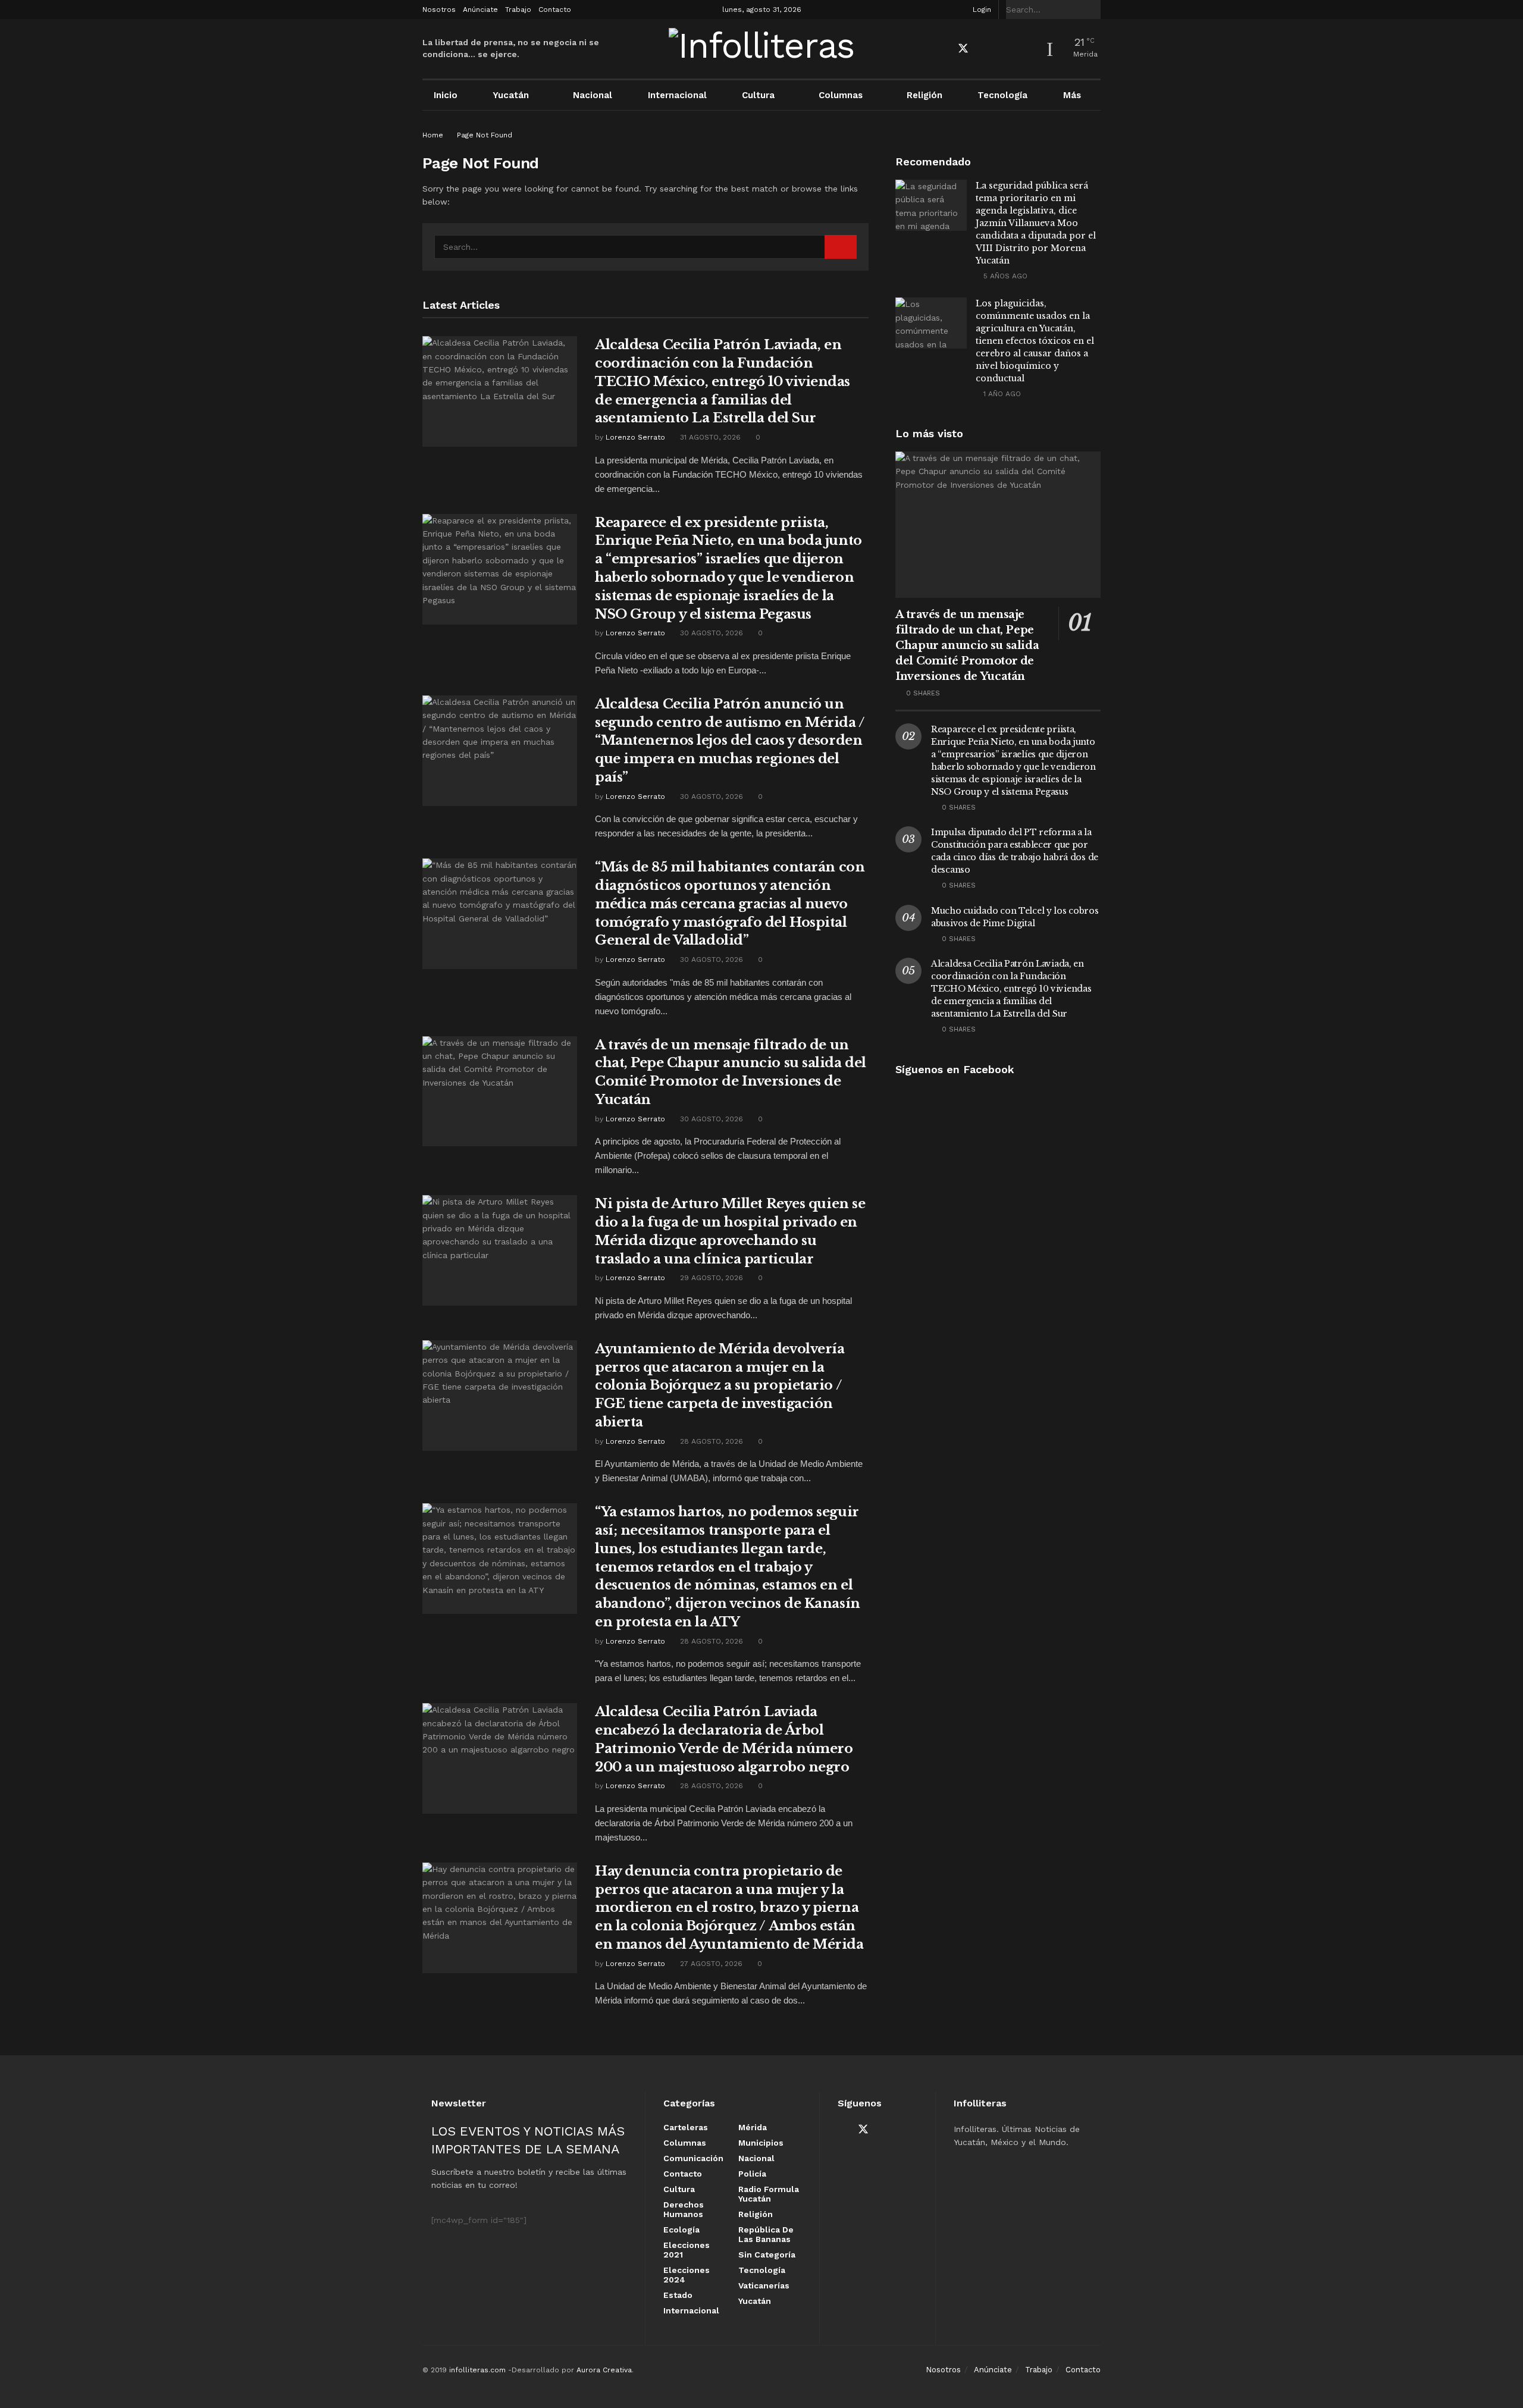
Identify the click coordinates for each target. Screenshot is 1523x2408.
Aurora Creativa (604, 2370)
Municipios (761, 2143)
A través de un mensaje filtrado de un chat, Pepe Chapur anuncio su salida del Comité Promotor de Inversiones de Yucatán (967, 645)
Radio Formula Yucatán (769, 2194)
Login (981, 10)
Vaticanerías (764, 2285)
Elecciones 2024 (687, 2275)
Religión (925, 95)
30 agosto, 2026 (710, 633)
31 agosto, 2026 (709, 437)
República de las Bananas (766, 2234)
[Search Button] (1094, 10)
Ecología (681, 2230)
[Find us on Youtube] (985, 49)
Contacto (555, 10)
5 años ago (1004, 276)
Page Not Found (485, 135)
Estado (678, 2295)
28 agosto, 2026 (710, 1441)
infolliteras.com (477, 2370)
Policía (752, 2174)
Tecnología (1002, 95)
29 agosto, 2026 (710, 1278)
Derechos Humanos (684, 2209)
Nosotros (439, 10)
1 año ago (1001, 394)
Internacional (677, 95)
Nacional (593, 95)
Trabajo (518, 10)
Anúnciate (480, 10)
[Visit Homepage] (762, 49)
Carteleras (686, 2127)
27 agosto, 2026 (710, 1964)
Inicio (446, 95)
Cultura (758, 95)
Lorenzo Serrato (635, 437)
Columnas (841, 95)
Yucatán (511, 95)
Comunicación (693, 2158)
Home (433, 135)
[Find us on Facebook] (942, 49)
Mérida (753, 2127)
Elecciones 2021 (687, 2250)
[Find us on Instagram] (1005, 49)
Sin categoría (767, 2255)
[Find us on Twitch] (1025, 49)
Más (1072, 95)
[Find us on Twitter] (963, 49)
